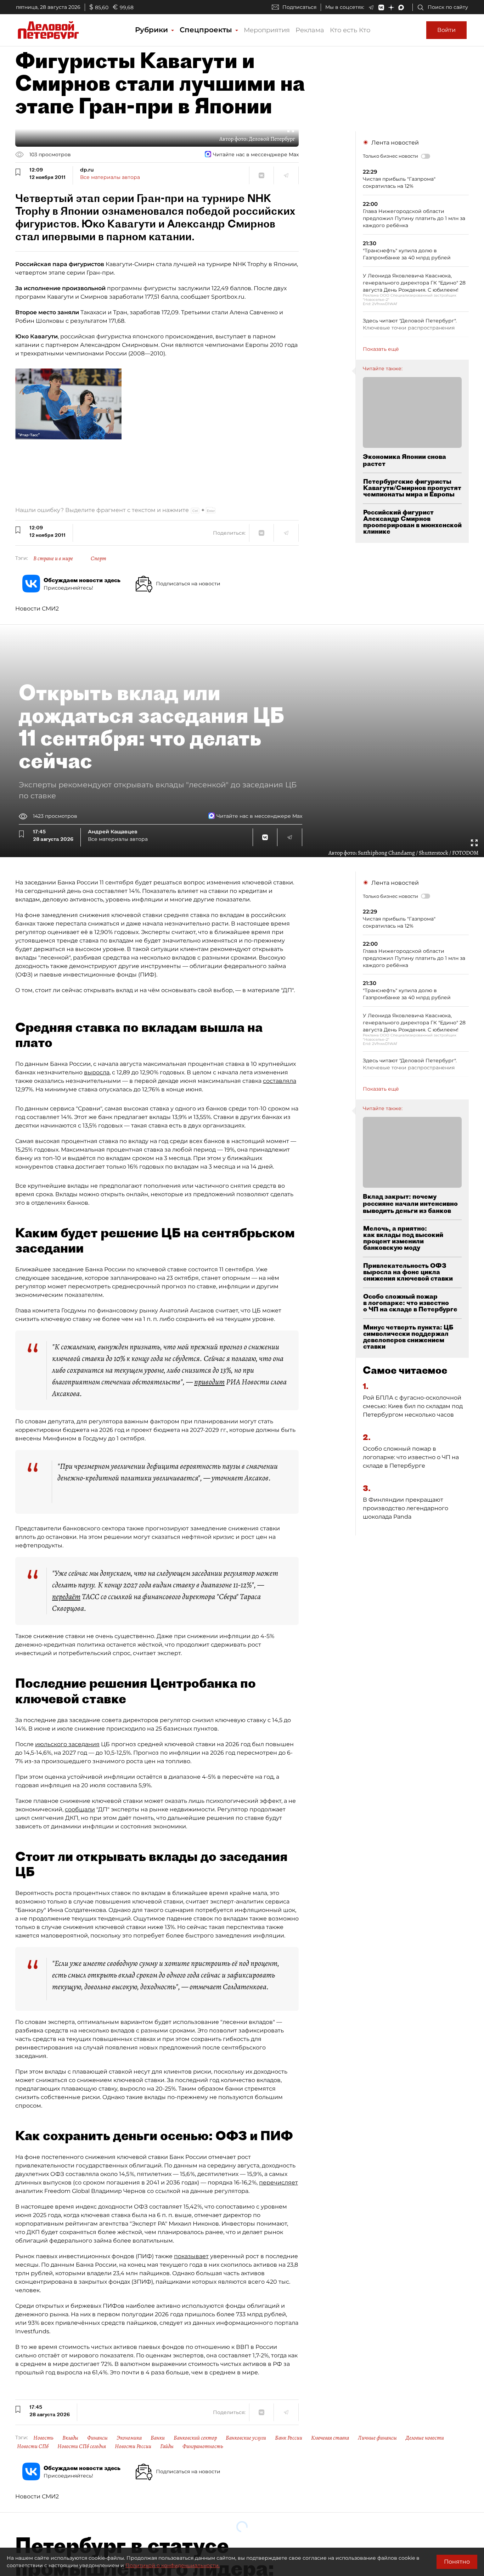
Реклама (310, 30)
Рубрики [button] (153, 30)
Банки (158, 2438)
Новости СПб (33, 2446)
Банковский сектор (195, 2438)
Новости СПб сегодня (82, 2446)
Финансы (97, 2438)
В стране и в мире (53, 558)
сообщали (80, 1809)
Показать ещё (381, 349)
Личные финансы (377, 2438)
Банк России (289, 2438)
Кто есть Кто (350, 30)
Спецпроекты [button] (207, 30)
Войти (446, 30)
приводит (209, 1382)
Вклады (70, 2438)
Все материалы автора (110, 177)
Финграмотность (203, 2446)
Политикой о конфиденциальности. (173, 2565)
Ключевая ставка (330, 2438)
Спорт (99, 558)
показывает (191, 2256)
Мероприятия (267, 30)
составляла (280, 1081)
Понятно (457, 2562)
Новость (43, 2438)
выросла (97, 1072)
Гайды (167, 2446)
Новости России (133, 2446)
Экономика (129, 2438)
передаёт (66, 1597)
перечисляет (278, 2183)
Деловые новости (425, 2438)
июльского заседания (67, 1744)
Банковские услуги (246, 2438)
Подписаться (299, 7)
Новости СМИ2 (37, 609)
